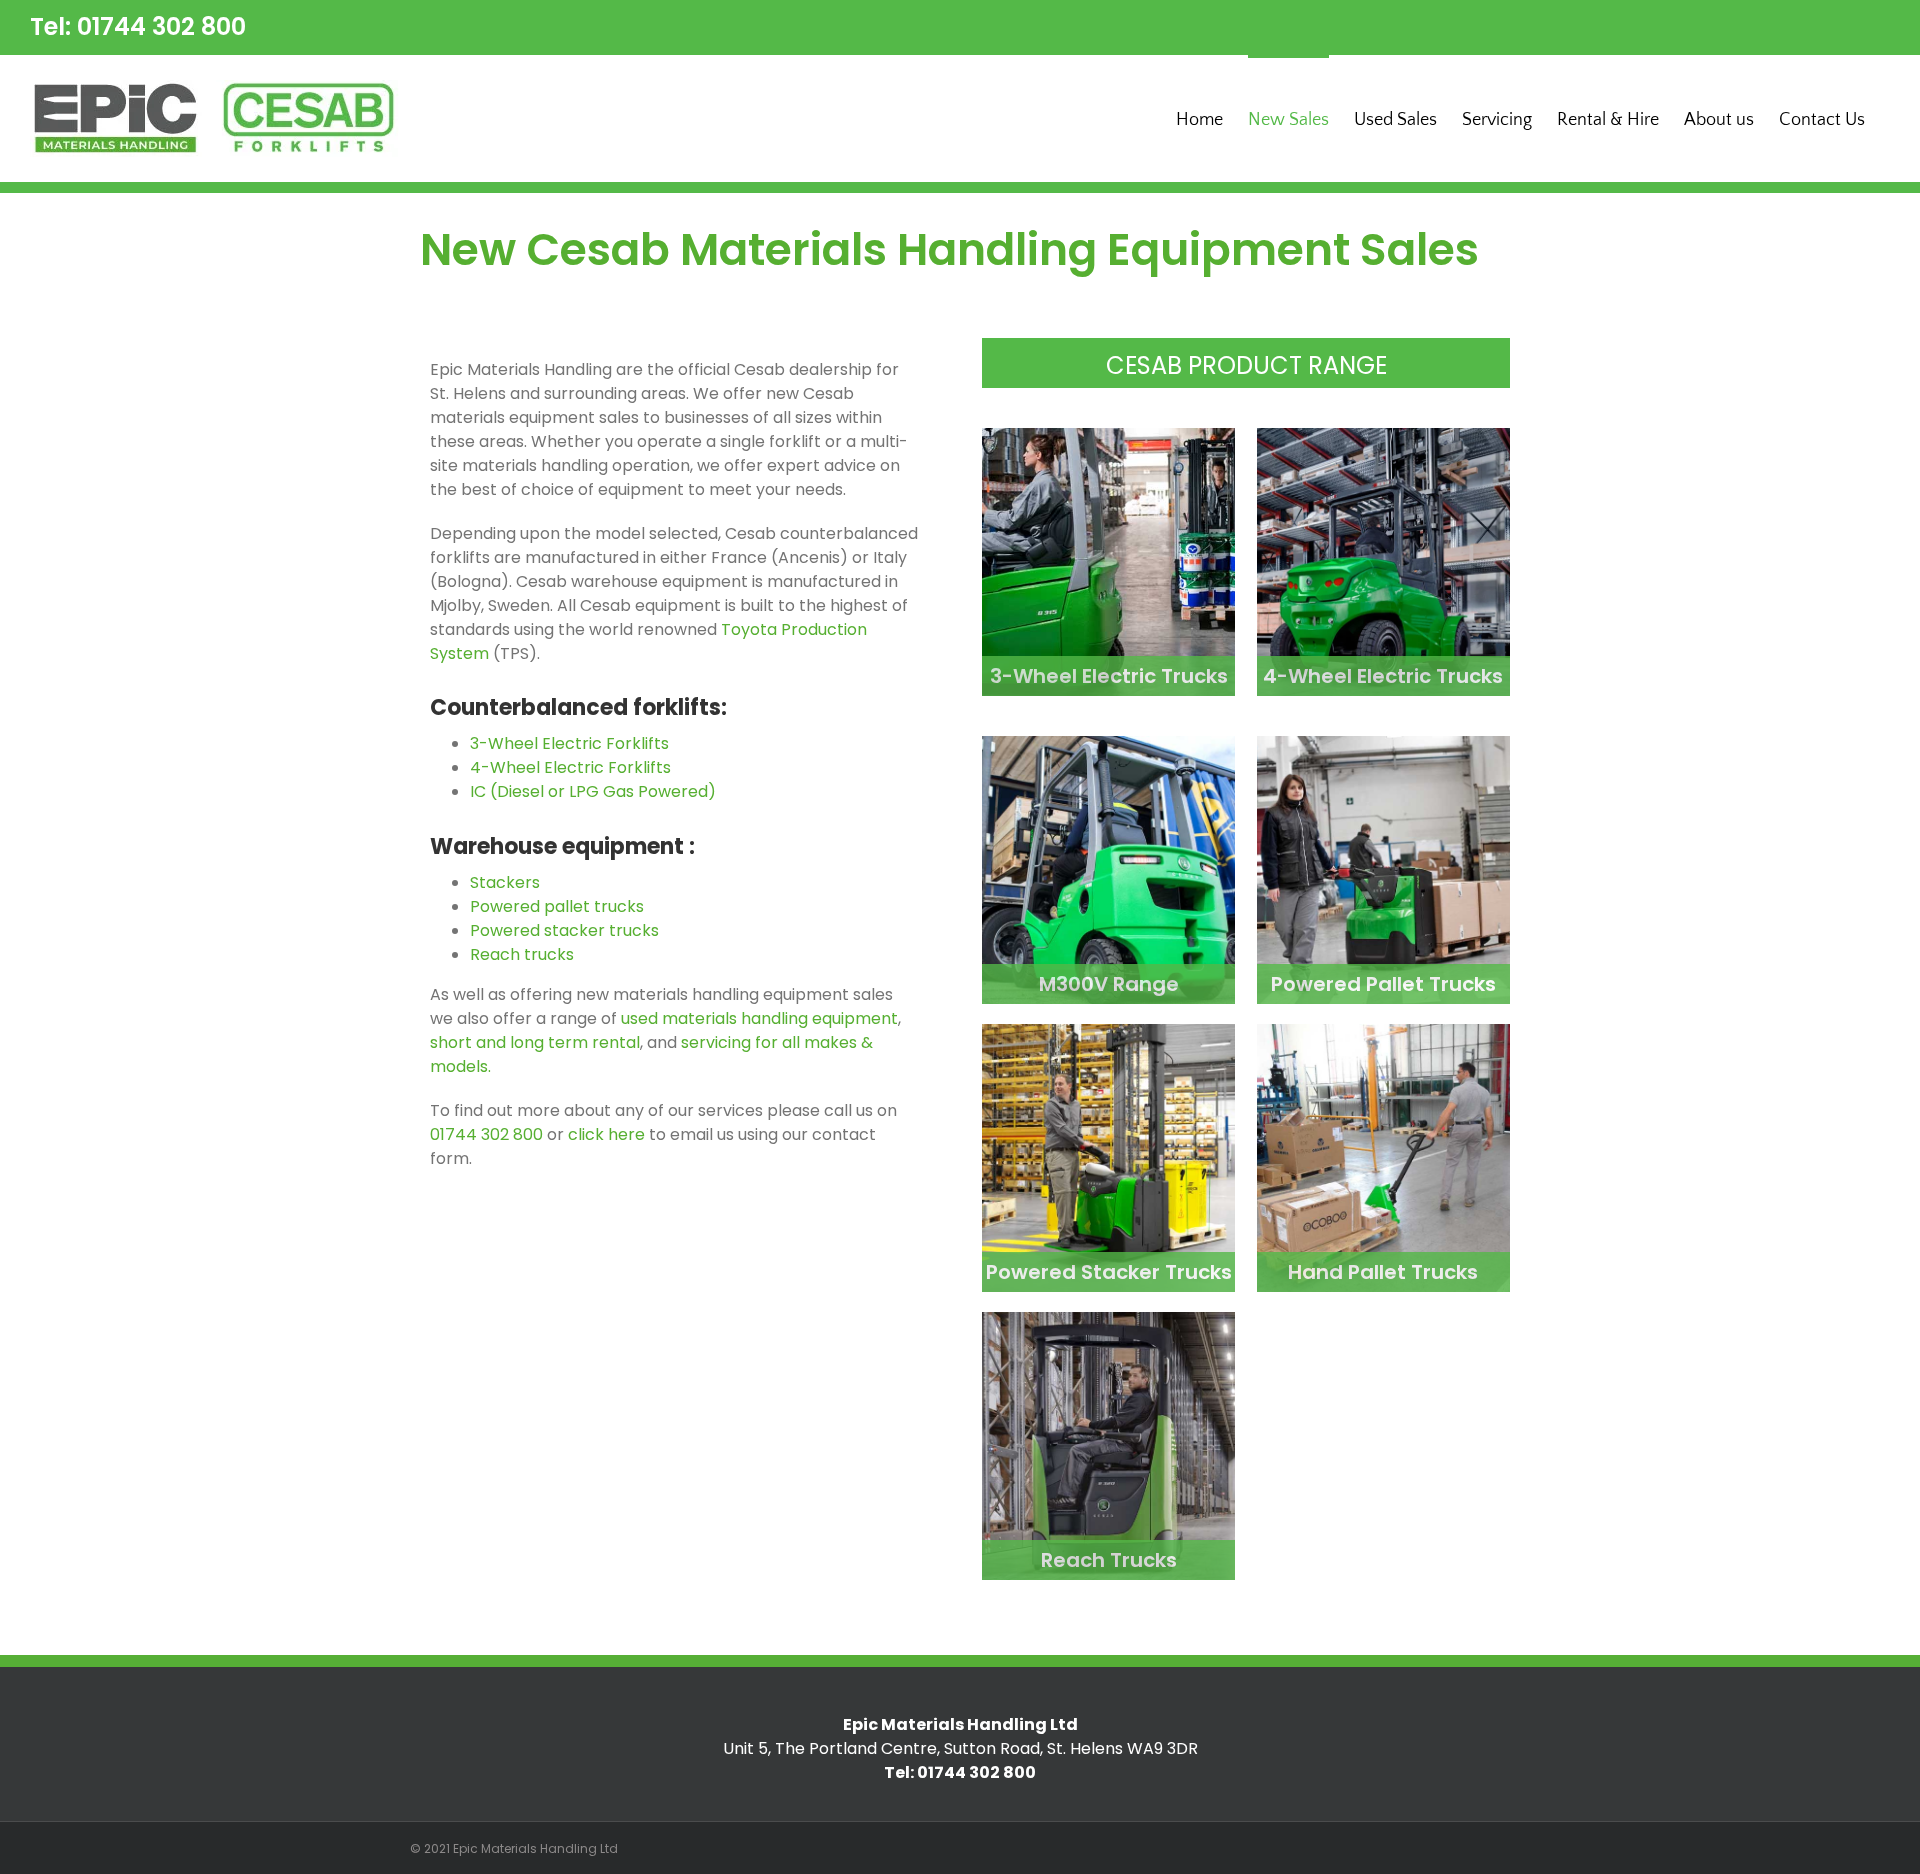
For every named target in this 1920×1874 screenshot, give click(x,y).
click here (606, 1134)
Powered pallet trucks (557, 906)
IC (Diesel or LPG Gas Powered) (595, 791)
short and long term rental (535, 1042)
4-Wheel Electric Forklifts (570, 767)
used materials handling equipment (759, 1018)
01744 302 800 (486, 1134)
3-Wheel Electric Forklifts (569, 743)
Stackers (505, 882)
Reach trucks (522, 954)
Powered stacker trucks (564, 930)
